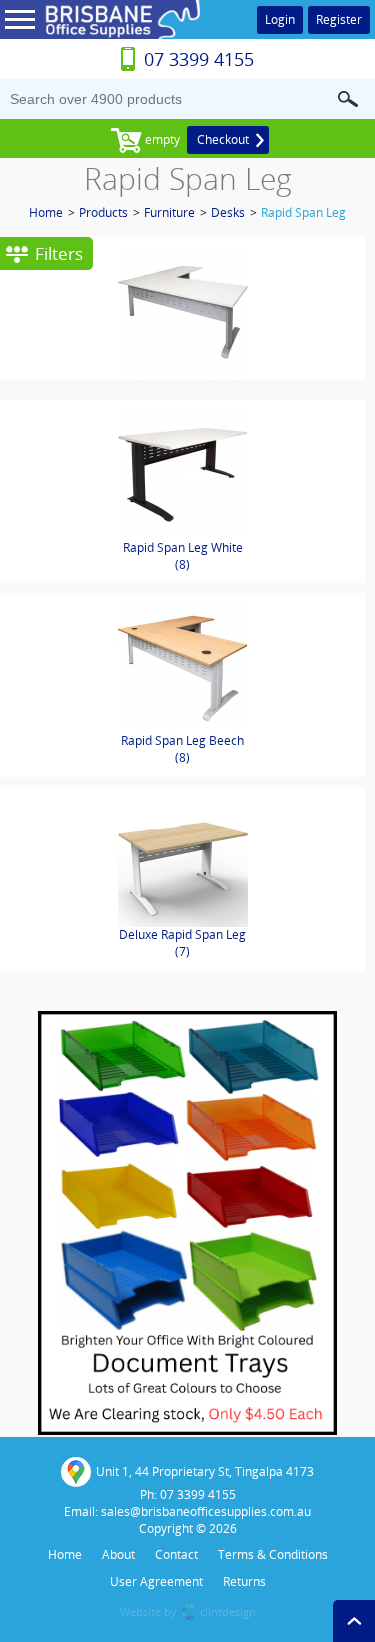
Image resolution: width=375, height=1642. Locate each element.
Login (280, 19)
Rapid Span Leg (303, 212)
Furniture (169, 212)
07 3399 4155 (199, 59)
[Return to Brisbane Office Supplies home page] (120, 35)
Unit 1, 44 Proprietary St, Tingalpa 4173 (205, 1471)
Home (46, 212)
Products (103, 212)
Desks (228, 212)
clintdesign (228, 1611)
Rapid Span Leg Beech (182, 749)
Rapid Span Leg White (183, 556)
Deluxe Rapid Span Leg (182, 943)
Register (339, 19)
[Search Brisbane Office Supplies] (348, 99)
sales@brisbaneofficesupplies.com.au (206, 1511)
